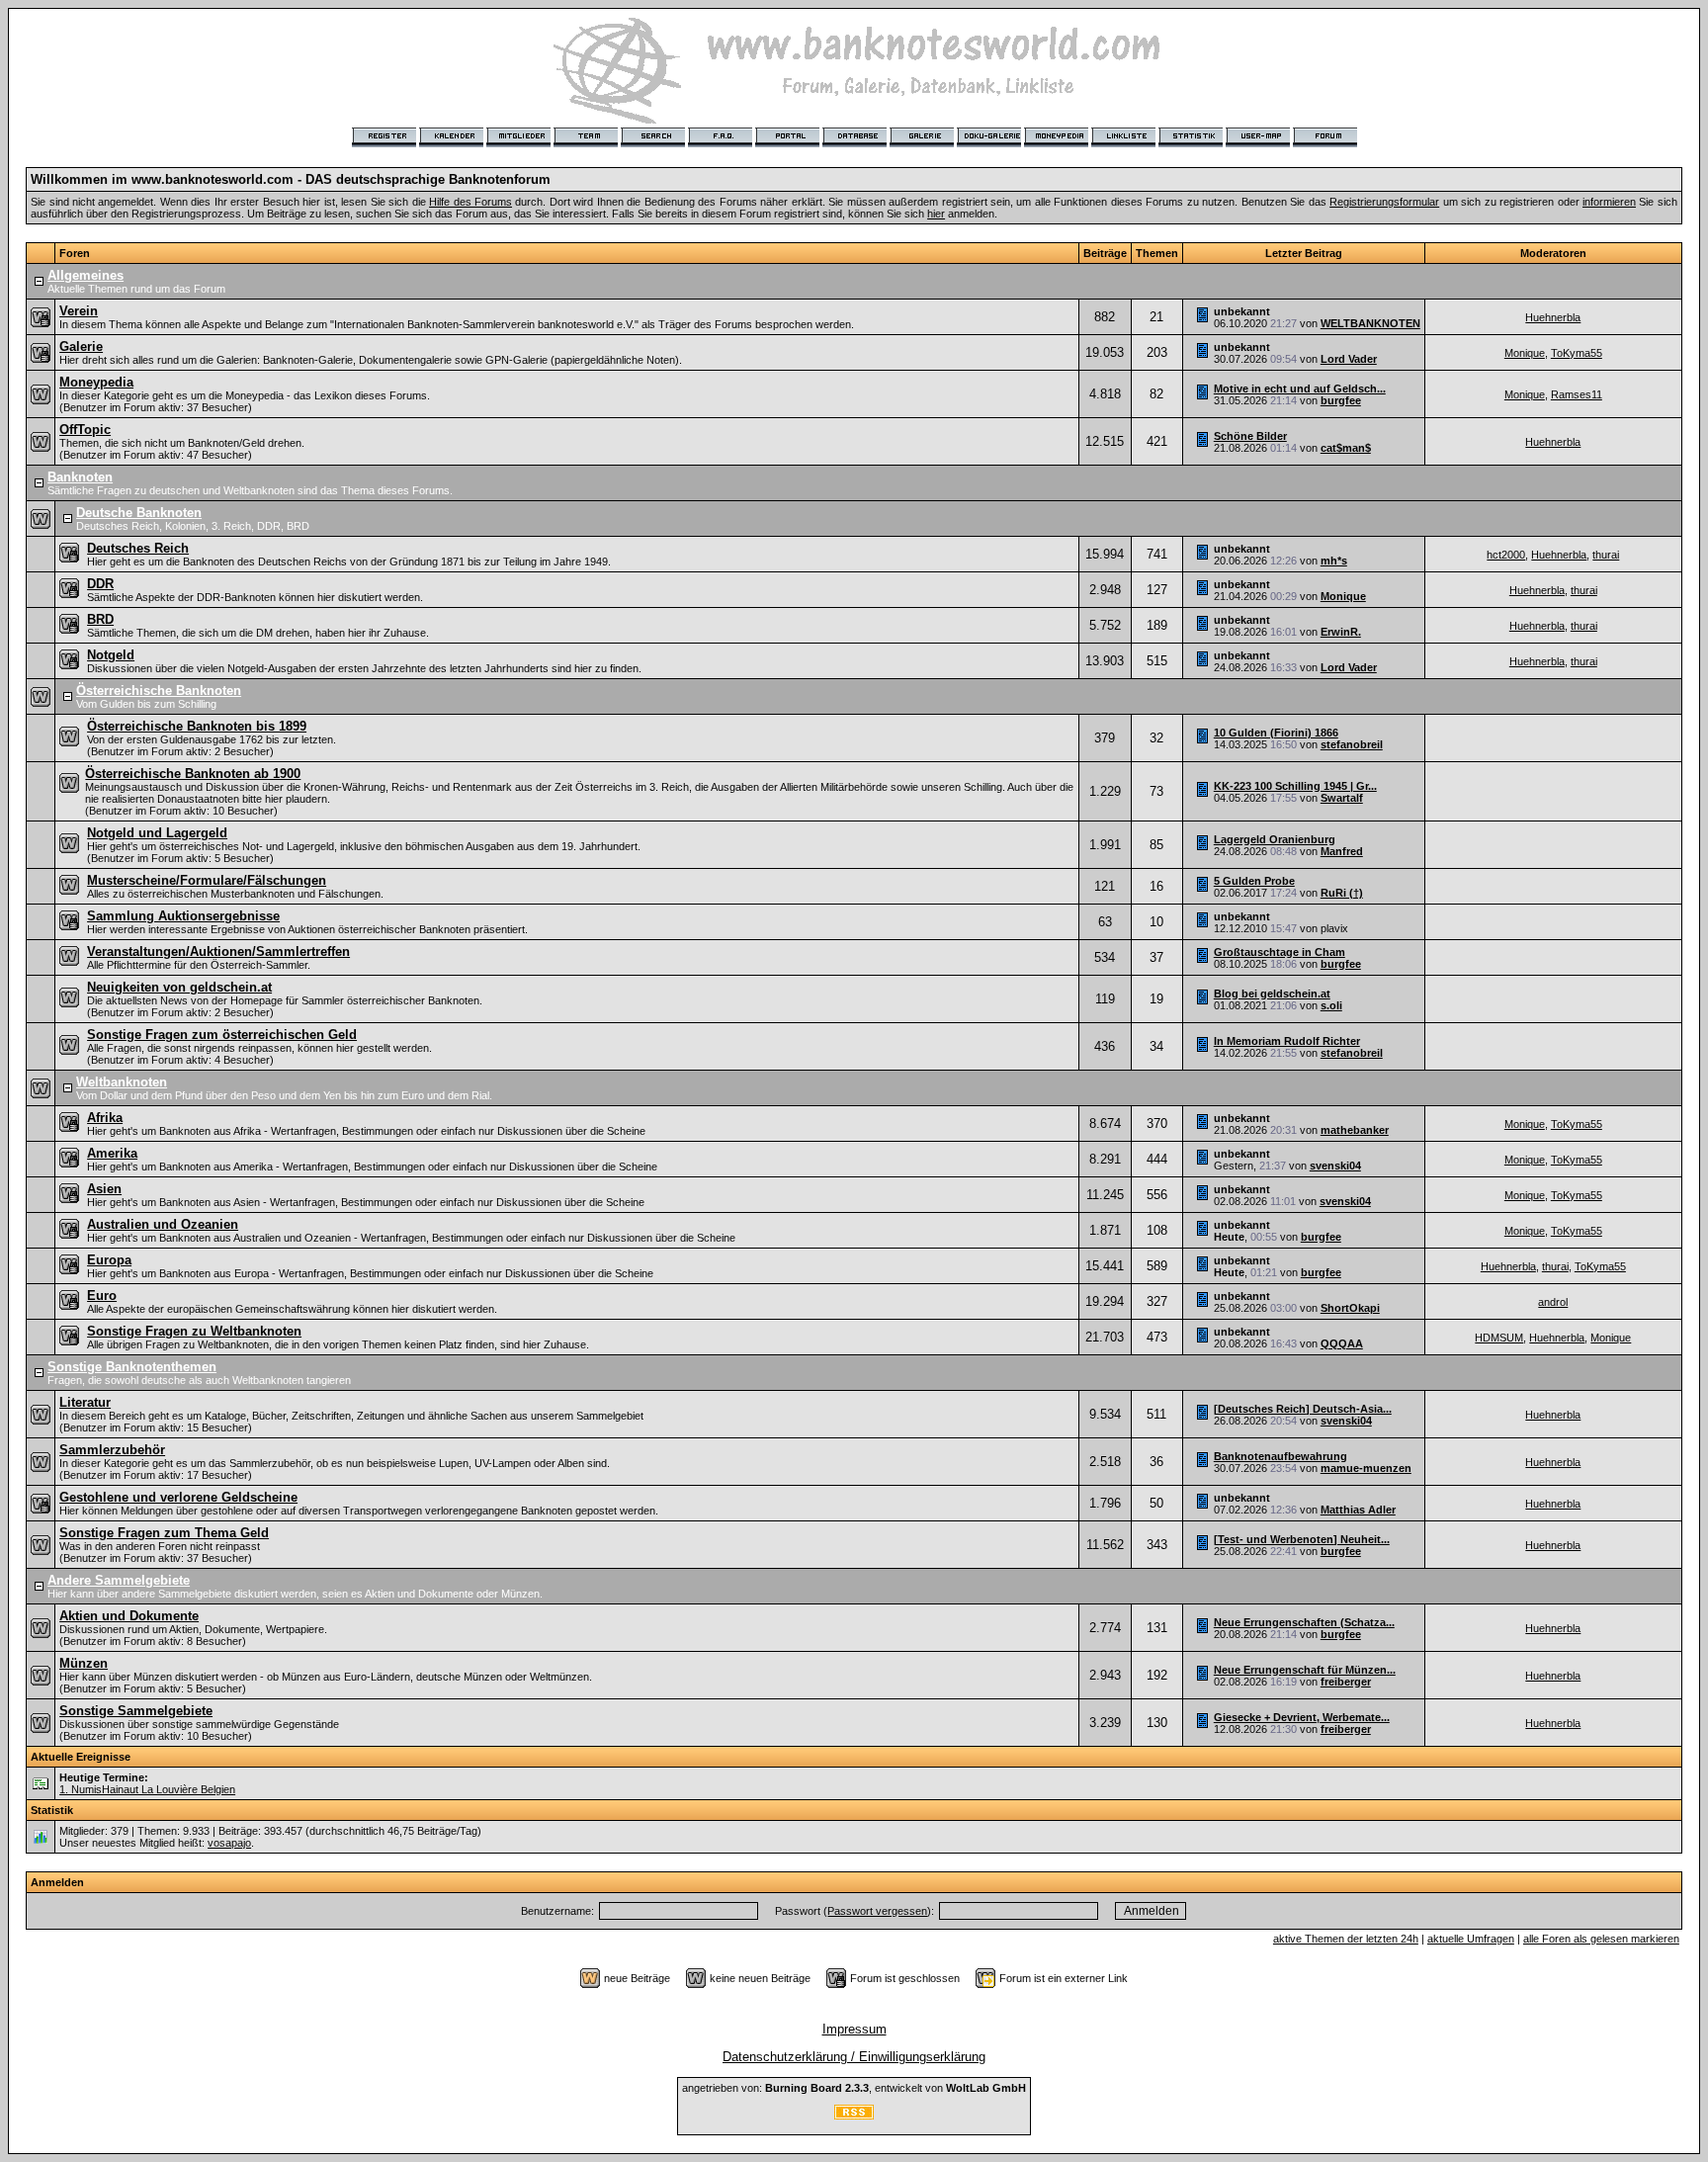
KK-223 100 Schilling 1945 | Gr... (1295, 786)
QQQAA (1342, 1343)
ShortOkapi (1350, 1308)
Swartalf (1342, 798)
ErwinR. (1341, 632)
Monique (1525, 353)
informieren (1609, 202)
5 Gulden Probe (1254, 881)
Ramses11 (1577, 394)
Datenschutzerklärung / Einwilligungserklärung (854, 2057)
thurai (1606, 555)
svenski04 (1335, 1166)
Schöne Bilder (1250, 436)
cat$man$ (1346, 448)
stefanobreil (1352, 744)
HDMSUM (1499, 1338)
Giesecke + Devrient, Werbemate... (1302, 1717)
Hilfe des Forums (470, 202)
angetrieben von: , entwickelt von (854, 2088)
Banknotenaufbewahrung (1281, 1456)
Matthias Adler (1358, 1510)
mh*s (1334, 561)
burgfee (1341, 400)
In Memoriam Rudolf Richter (1287, 1041)
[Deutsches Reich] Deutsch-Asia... (1303, 1409)
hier (936, 214)
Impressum (854, 2029)
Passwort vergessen (877, 1911)
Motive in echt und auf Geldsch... (1300, 389)
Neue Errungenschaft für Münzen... (1305, 1670)
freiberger (1346, 1682)
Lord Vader (1349, 359)
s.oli (1331, 1005)
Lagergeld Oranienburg (1275, 839)
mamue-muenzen (1366, 1468)
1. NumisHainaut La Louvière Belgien (147, 1789)
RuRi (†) (1342, 893)
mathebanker (1355, 1130)
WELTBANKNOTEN (1370, 323)
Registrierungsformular (1384, 202)
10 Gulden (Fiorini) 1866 (1276, 733)
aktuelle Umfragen (1471, 1939)
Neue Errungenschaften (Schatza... (1304, 1622)
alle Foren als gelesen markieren (1601, 1939)
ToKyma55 (1577, 353)
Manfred (1342, 851)
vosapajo (229, 1843)
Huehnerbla (1553, 317)
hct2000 (1506, 555)
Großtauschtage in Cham (1280, 952)
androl (1553, 1302)
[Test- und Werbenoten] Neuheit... (1302, 1539)
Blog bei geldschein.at (1272, 994)
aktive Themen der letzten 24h (1346, 1939)
